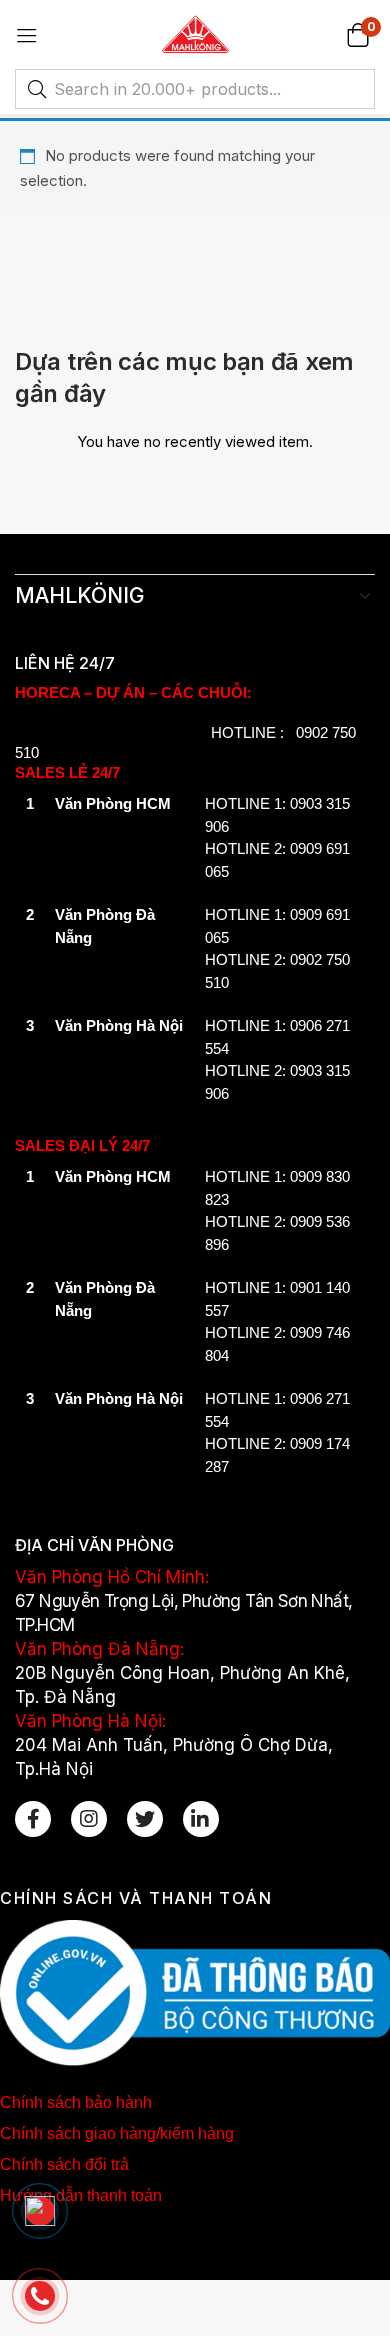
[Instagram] (89, 1819)
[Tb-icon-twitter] (145, 1819)
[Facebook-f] (33, 1819)
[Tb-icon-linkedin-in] (201, 1819)
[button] (357, 34)
